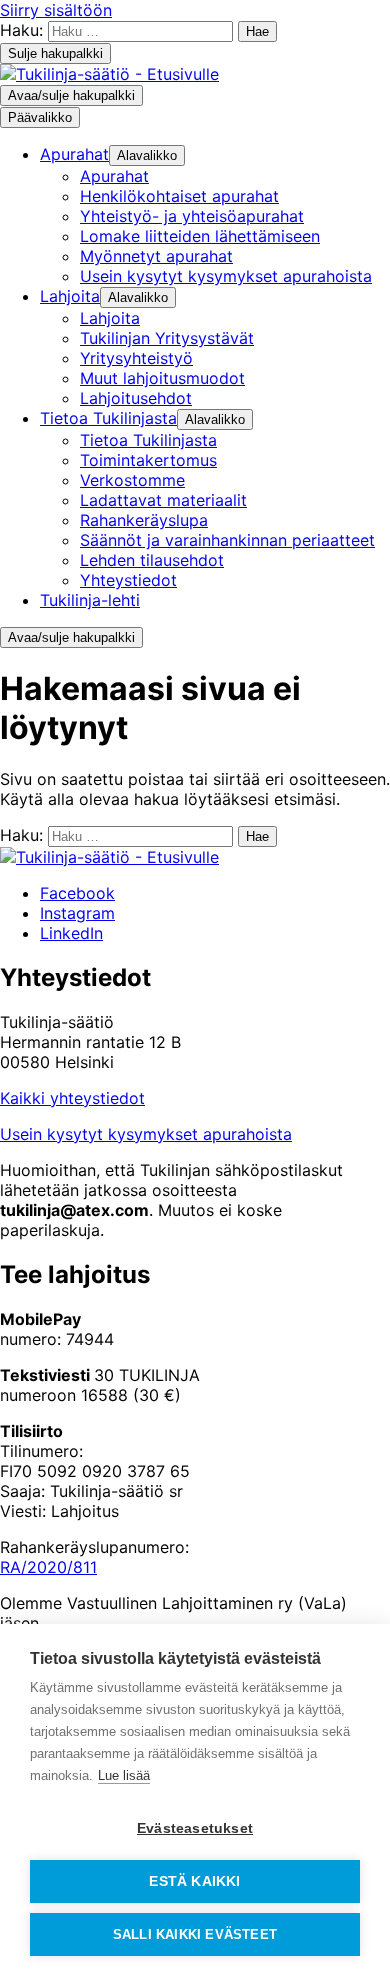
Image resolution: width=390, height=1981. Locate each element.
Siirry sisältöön (56, 10)
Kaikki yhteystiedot (72, 1098)
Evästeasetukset (195, 1828)
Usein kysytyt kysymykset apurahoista (146, 1134)
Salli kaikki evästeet (195, 1934)
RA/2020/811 (48, 1567)
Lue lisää (124, 1775)
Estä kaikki (194, 1881)
